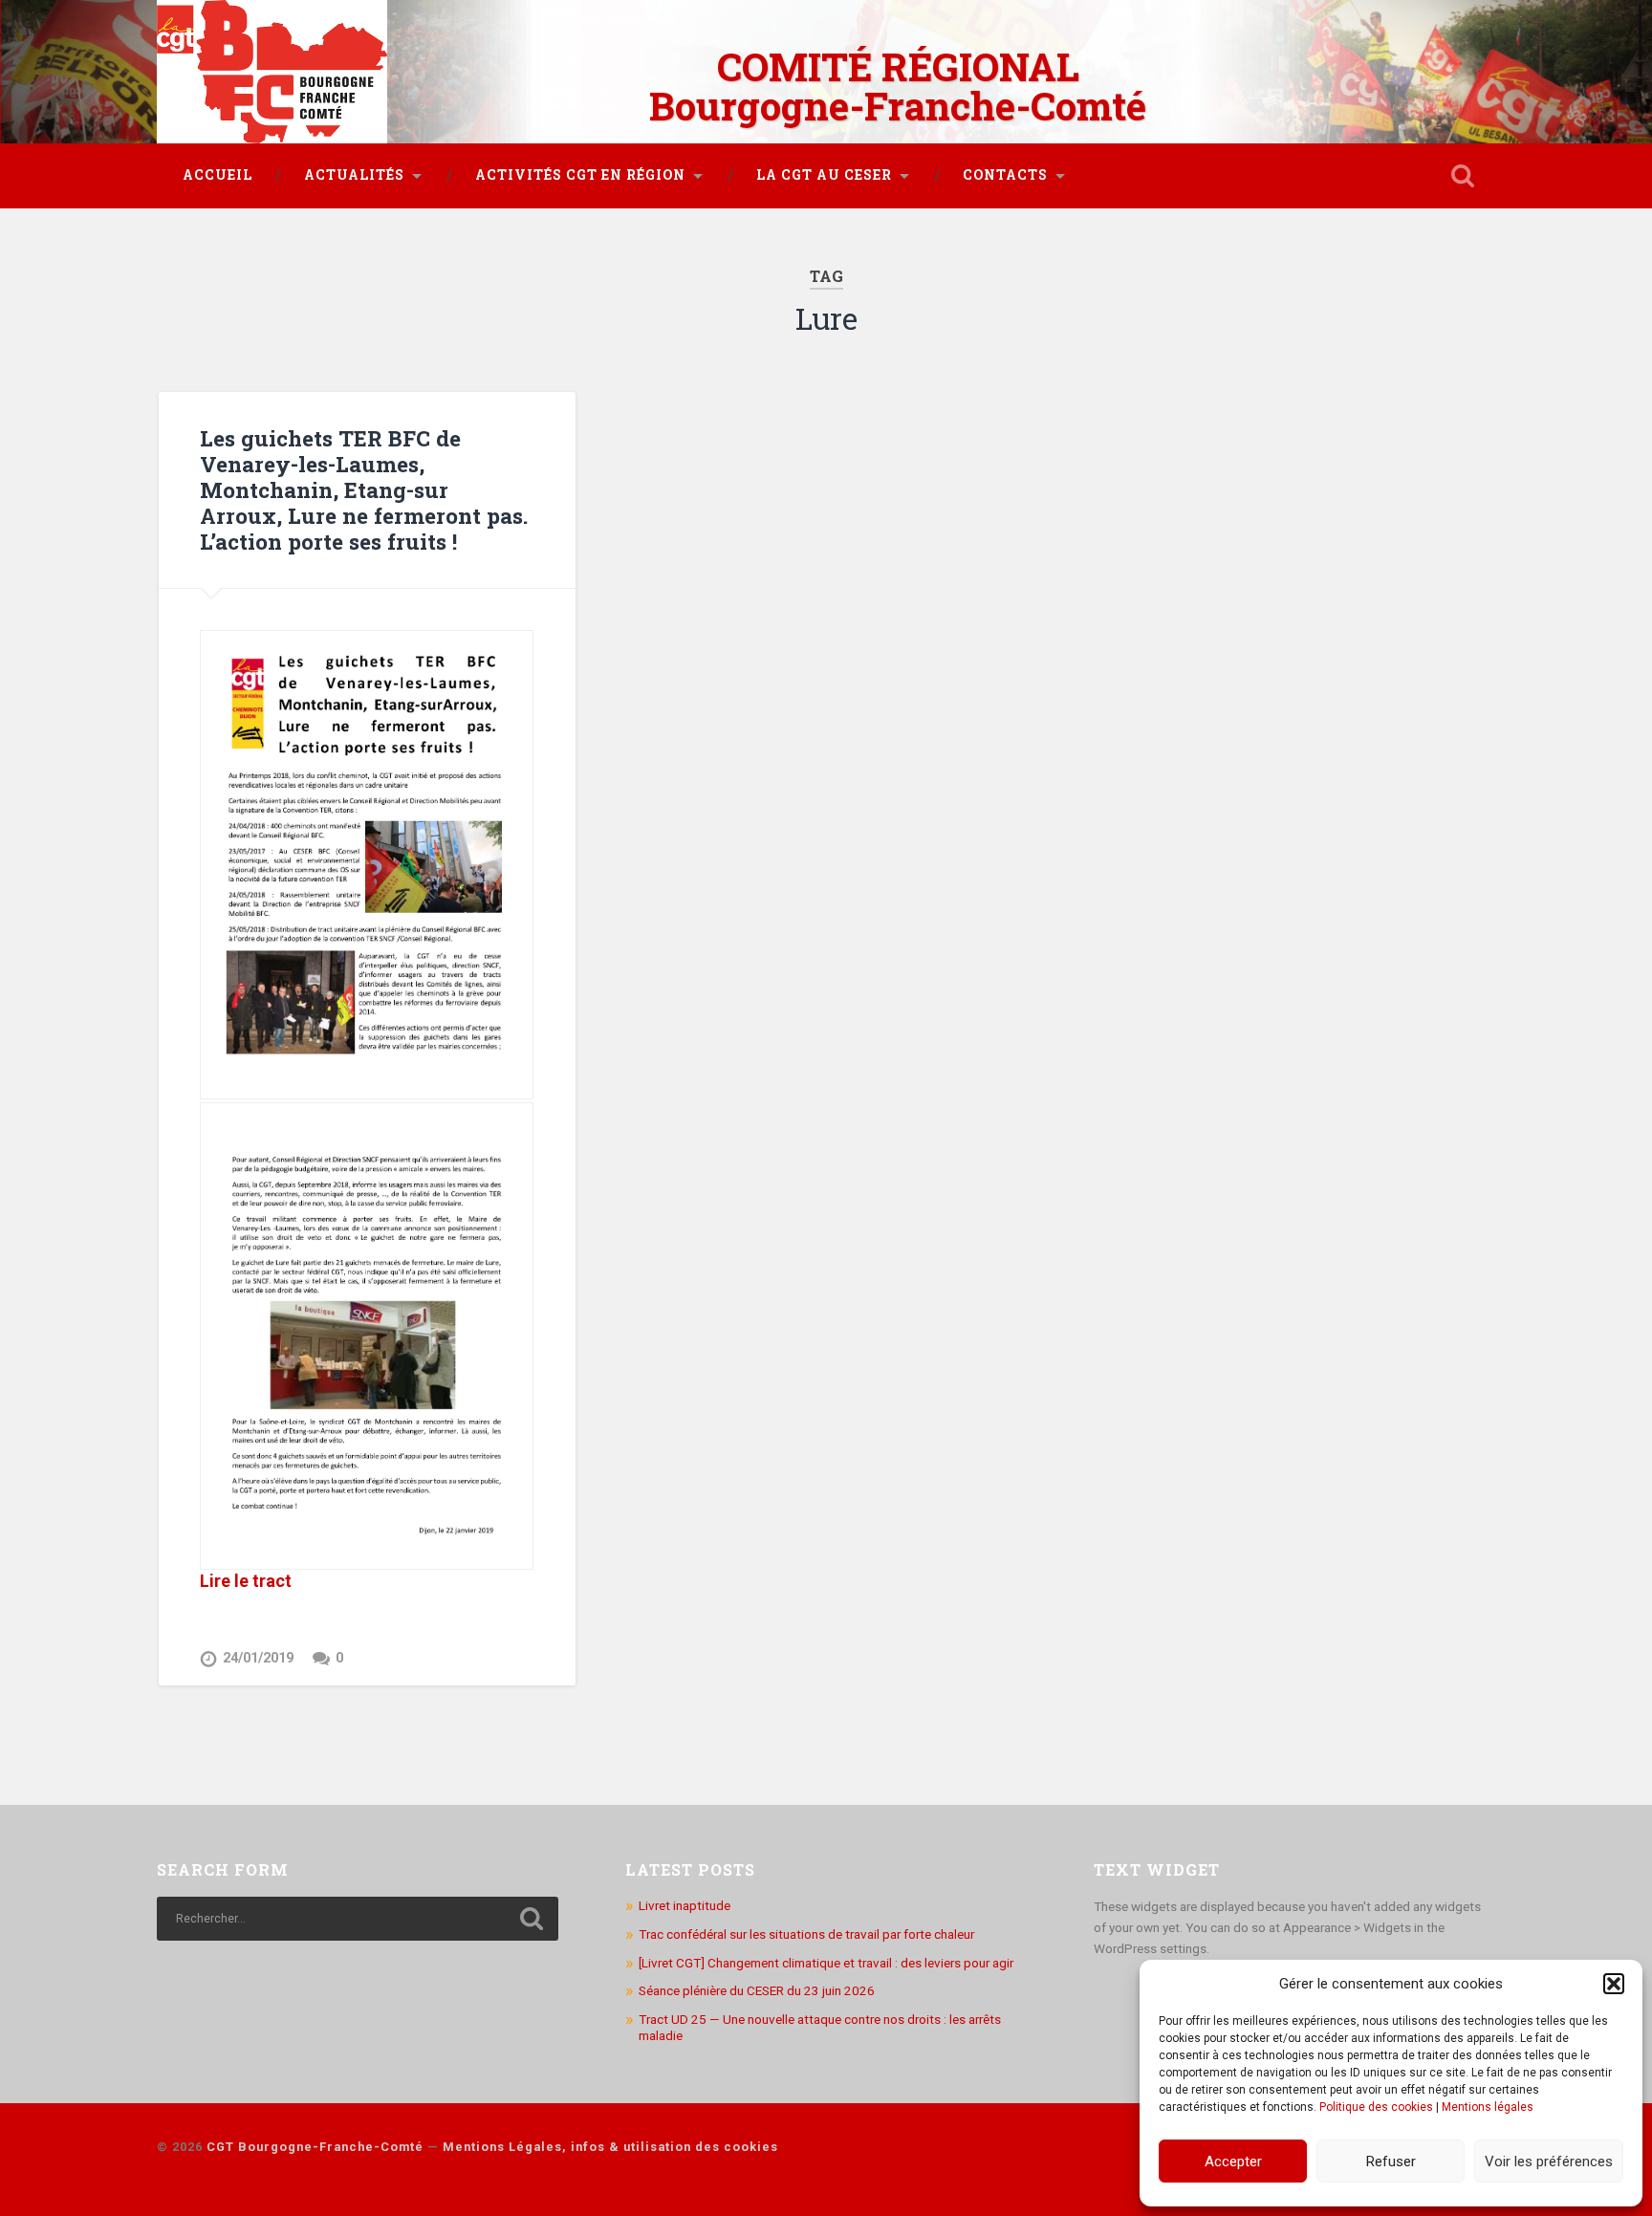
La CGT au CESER (824, 175)
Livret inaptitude (685, 1905)
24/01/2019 (258, 1658)
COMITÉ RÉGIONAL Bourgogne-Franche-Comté (898, 86)
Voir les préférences (1549, 2162)
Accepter (1233, 2162)
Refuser (1391, 2162)
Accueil (217, 175)
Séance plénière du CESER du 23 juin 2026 (757, 1990)
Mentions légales (1488, 2107)
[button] (1614, 1984)
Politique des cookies (1376, 2107)
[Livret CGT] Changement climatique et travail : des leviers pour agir (826, 1963)
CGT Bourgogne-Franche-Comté (315, 2147)
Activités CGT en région (580, 175)
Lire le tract (246, 1581)
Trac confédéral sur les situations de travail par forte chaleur (806, 1934)
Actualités (354, 175)
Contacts (1005, 175)
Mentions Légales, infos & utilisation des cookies (610, 2147)
